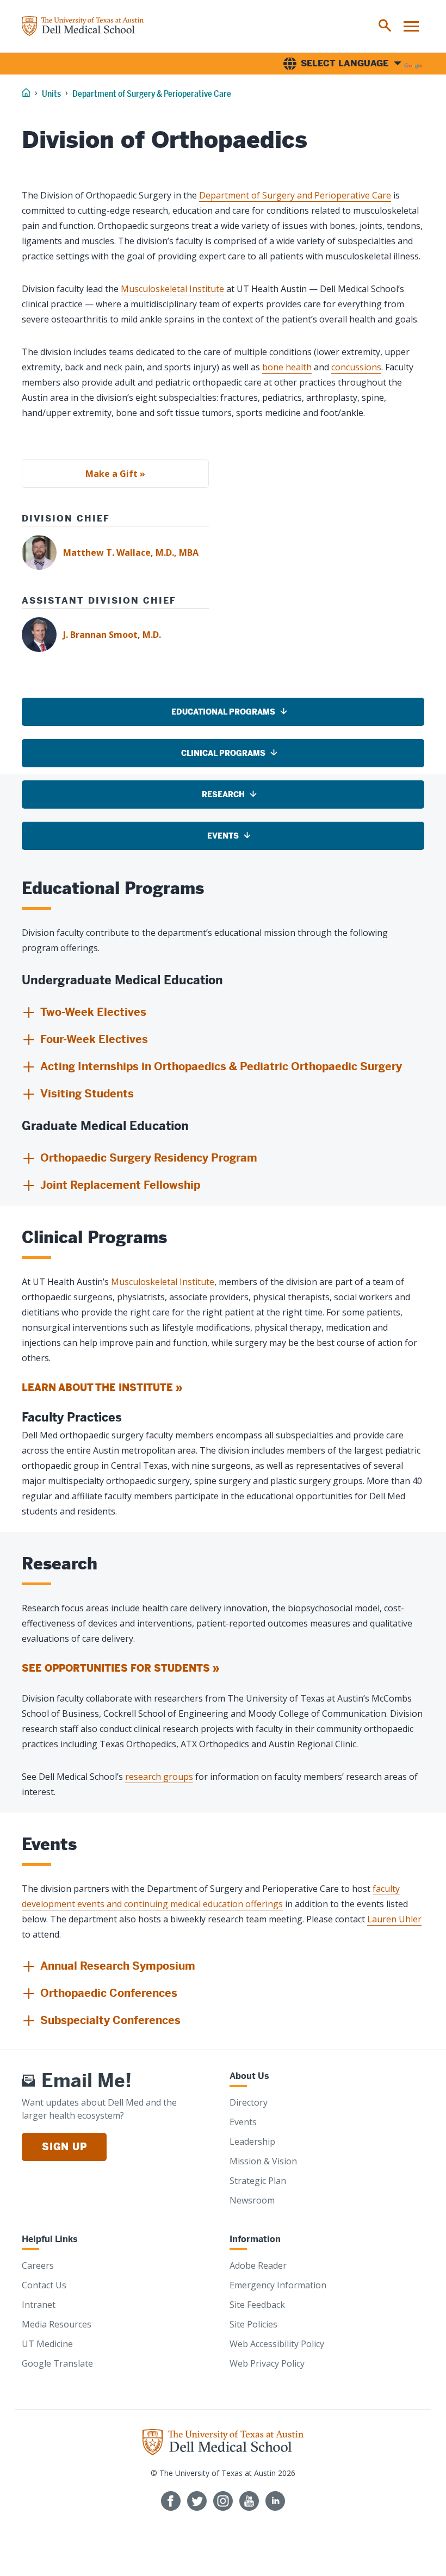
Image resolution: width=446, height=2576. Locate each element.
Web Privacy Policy (267, 2363)
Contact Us (44, 2285)
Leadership (252, 2142)
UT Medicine (47, 2344)
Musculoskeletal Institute (172, 289)
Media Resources (57, 2324)
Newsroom (252, 2200)
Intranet (39, 2305)
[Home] (83, 26)
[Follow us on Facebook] (171, 2501)
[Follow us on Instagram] (223, 2501)
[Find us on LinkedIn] (275, 2501)
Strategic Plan (258, 2181)
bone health (287, 367)
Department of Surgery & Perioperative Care (152, 94)
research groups (159, 1777)
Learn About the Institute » (102, 1388)
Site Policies (253, 2324)
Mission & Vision (263, 2161)
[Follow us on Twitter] (197, 2501)
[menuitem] (385, 26)
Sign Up (64, 2147)
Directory (249, 2102)
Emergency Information (278, 2285)
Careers (38, 2265)
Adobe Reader (258, 2265)
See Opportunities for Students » (120, 1668)
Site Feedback (257, 2305)
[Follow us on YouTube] (249, 2501)
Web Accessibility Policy (277, 2344)
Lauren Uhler (394, 1919)
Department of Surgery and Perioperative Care (295, 195)
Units (51, 94)
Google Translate (57, 2363)
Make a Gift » (115, 474)
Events (243, 2122)
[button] (84, 1013)
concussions (356, 367)
